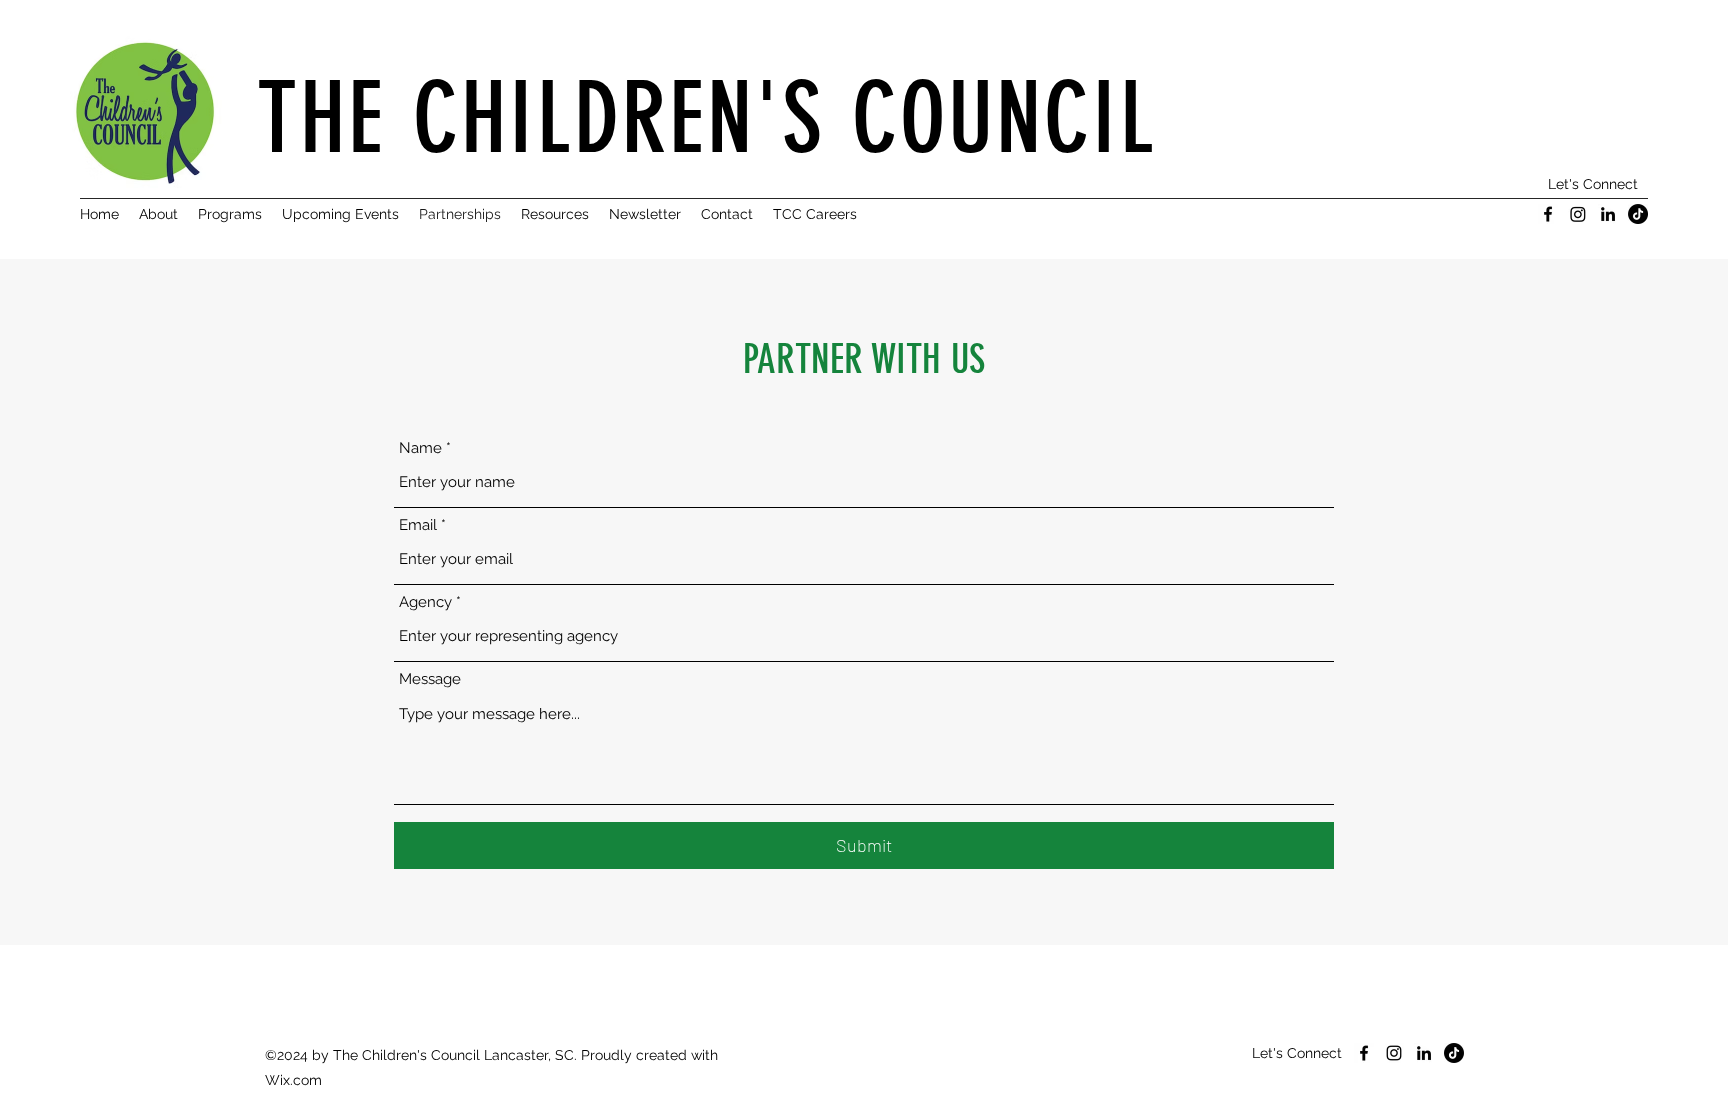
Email (418, 525)
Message (430, 679)
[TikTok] (1638, 214)
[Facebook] (1548, 214)
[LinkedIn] (1608, 214)
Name (420, 448)
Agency (425, 602)
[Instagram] (1578, 214)
